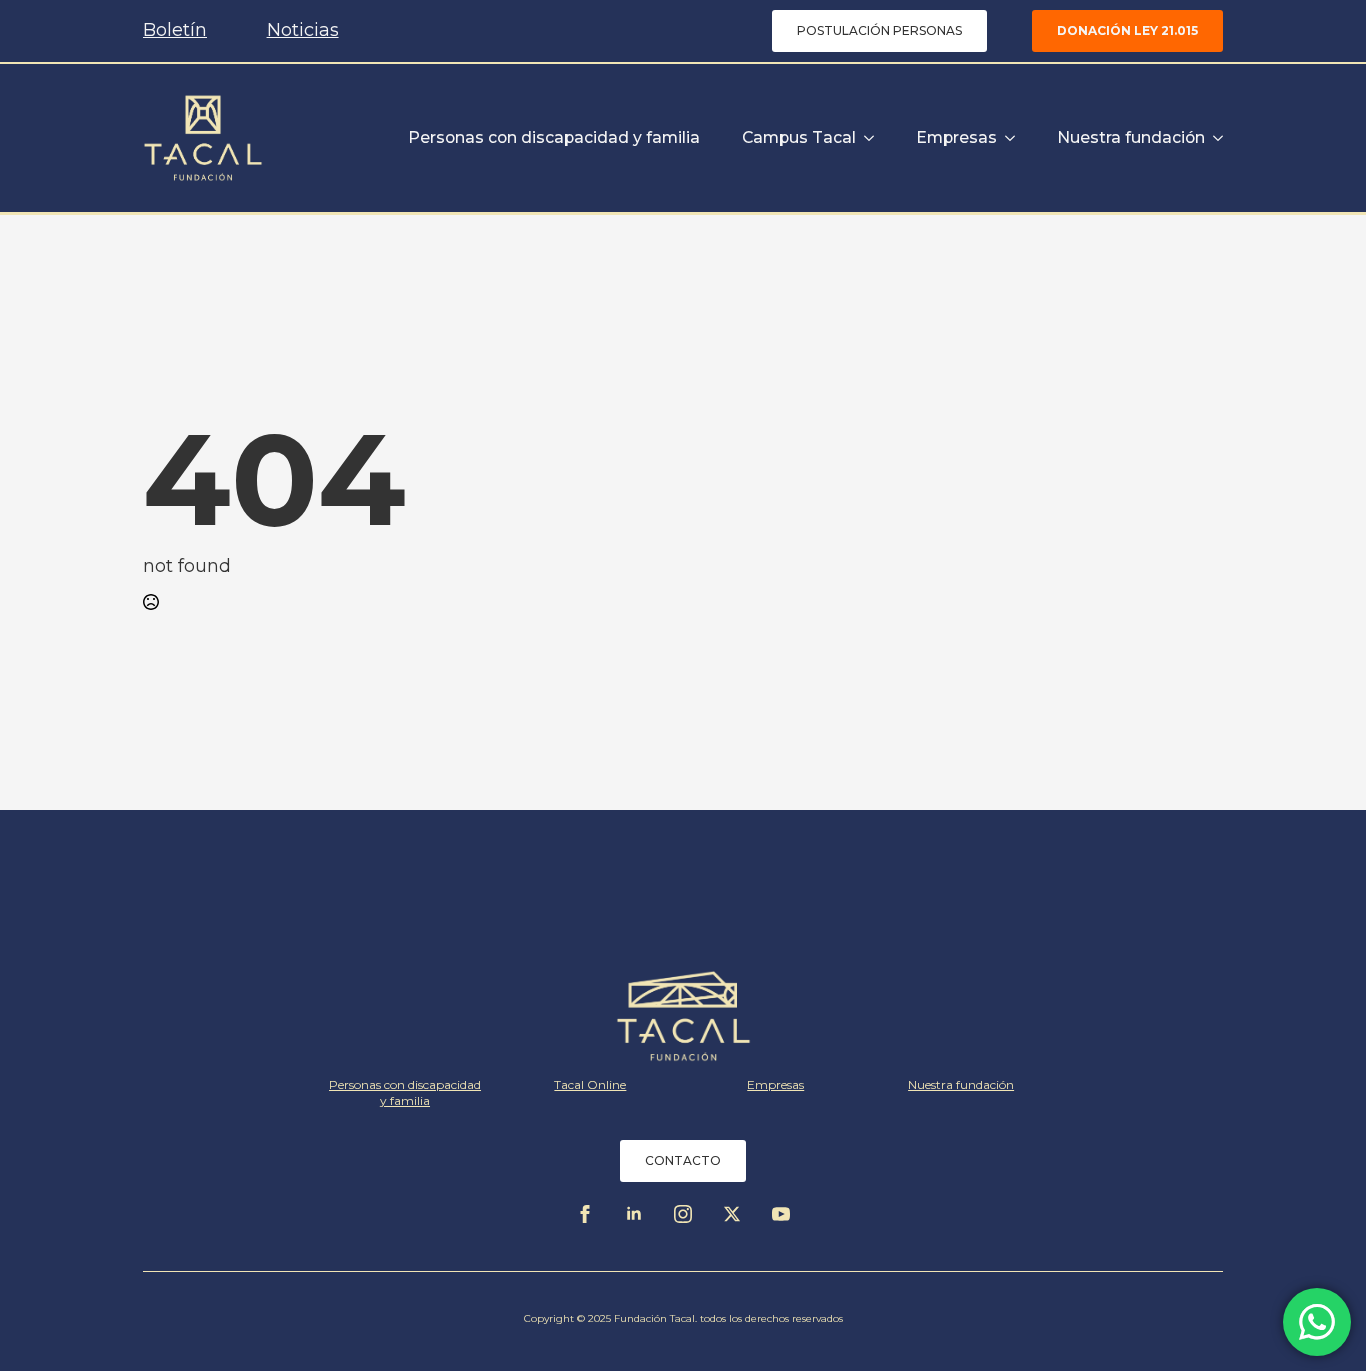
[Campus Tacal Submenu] (865, 138)
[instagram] (683, 1214)
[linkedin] (634, 1214)
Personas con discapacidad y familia (554, 137)
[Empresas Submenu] (1006, 138)
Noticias (303, 30)
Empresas (956, 137)
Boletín (175, 30)
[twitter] (732, 1214)
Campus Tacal (799, 137)
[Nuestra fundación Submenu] (1214, 138)
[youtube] (781, 1214)
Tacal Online (590, 1084)
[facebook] (585, 1214)
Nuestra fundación (1131, 137)
